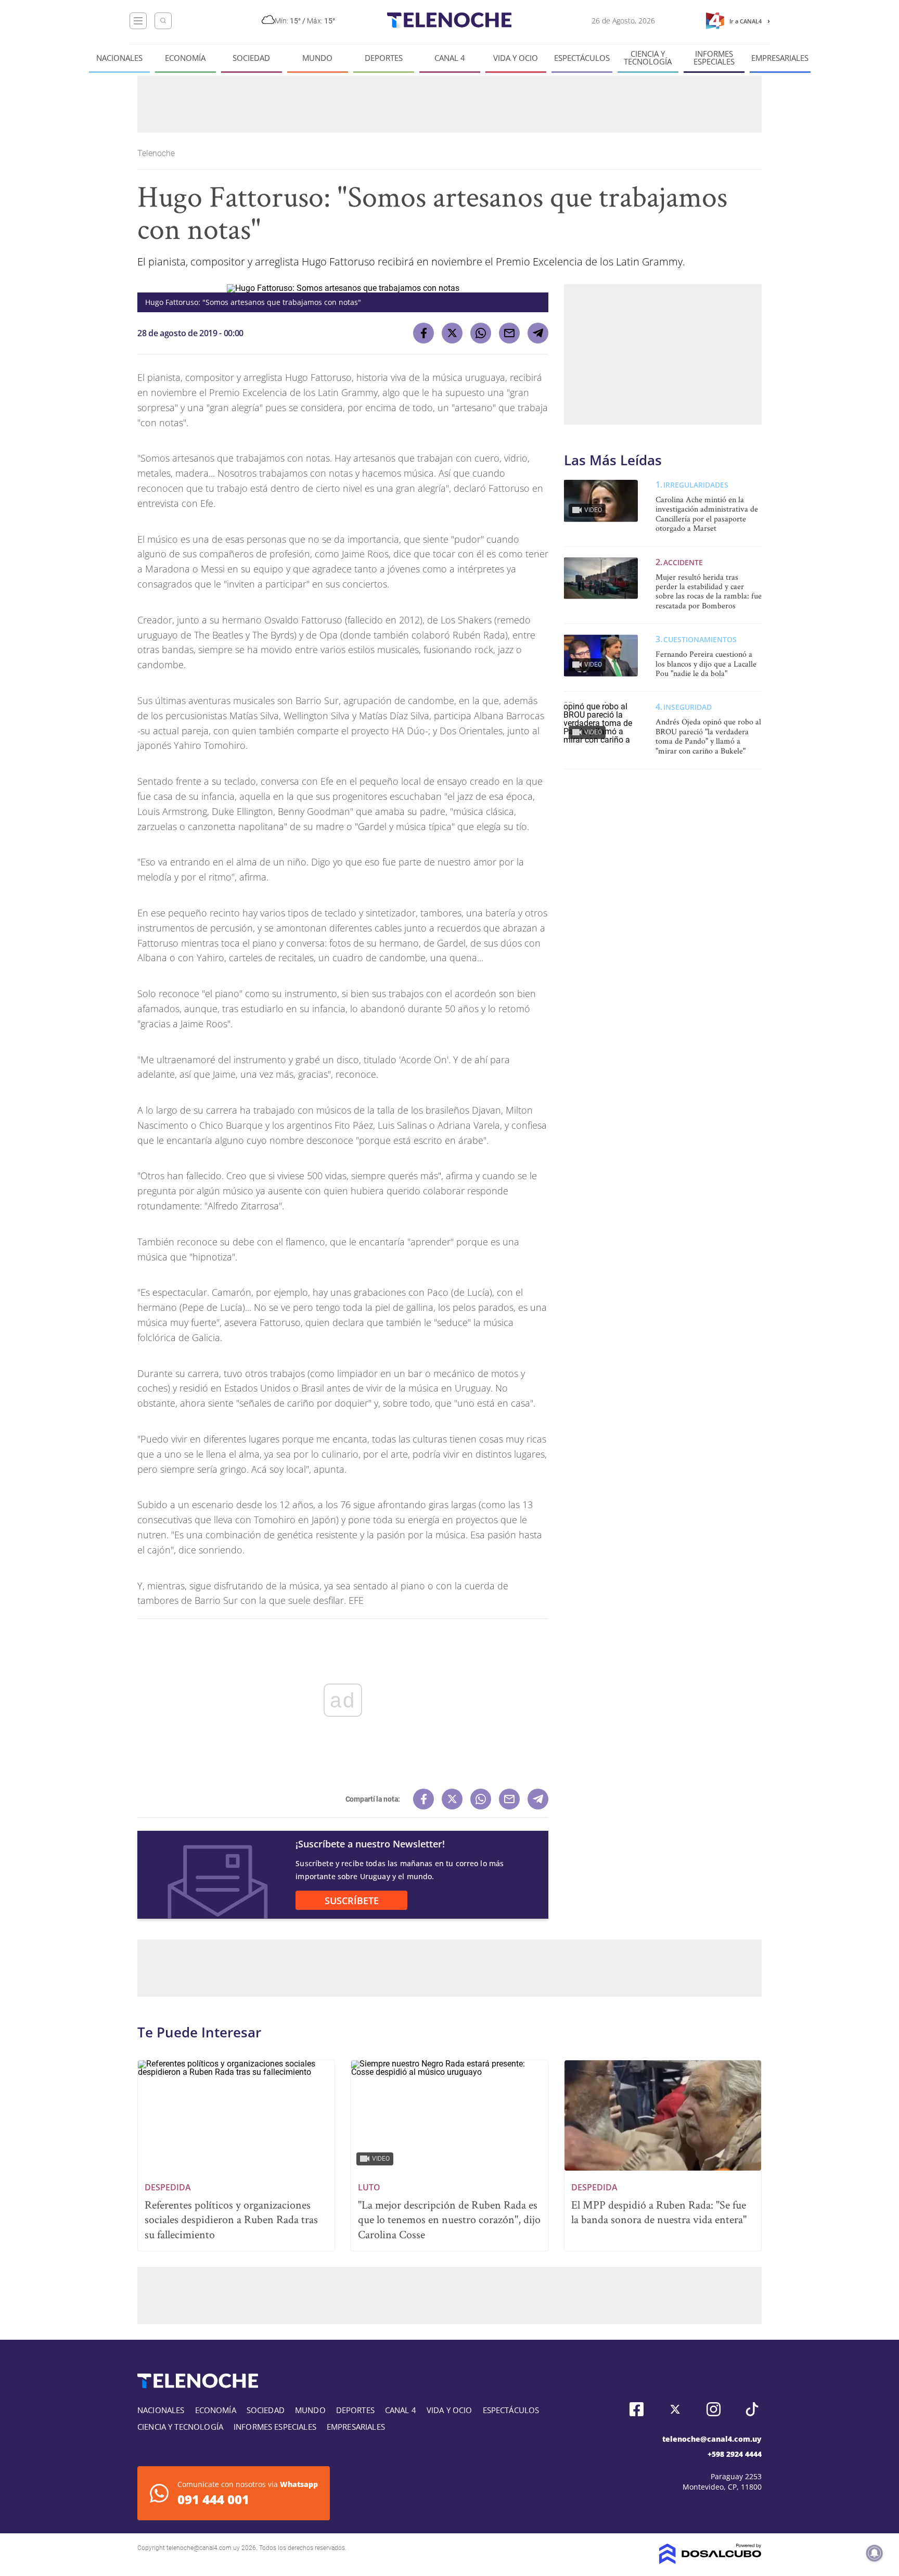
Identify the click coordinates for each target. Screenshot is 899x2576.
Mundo (317, 58)
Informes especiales (714, 58)
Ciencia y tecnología (648, 58)
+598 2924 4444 (735, 2454)
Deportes (384, 58)
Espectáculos (582, 58)
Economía (185, 58)
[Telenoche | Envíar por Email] (509, 333)
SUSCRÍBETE (352, 1901)
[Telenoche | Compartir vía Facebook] (423, 333)
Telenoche (157, 153)
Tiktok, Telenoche (752, 2409)
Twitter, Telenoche (675, 2409)
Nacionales (119, 58)
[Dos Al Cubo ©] (710, 2561)
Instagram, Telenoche (714, 2409)
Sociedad (251, 58)
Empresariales (780, 58)
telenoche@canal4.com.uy (712, 2439)
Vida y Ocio (516, 58)
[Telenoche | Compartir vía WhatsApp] (481, 333)
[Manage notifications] (875, 2553)
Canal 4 (450, 58)
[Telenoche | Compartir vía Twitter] (452, 333)
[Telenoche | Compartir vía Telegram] (538, 333)
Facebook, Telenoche (637, 2409)
